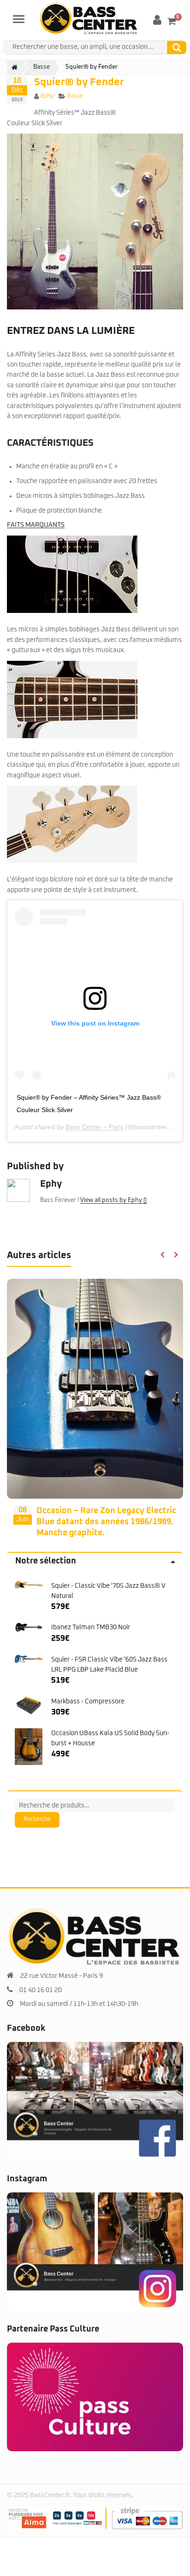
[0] (172, 21)
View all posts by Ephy (112, 1200)
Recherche (37, 1831)
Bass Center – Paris (95, 1127)
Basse (75, 96)
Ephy (47, 96)
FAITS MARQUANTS (36, 525)
